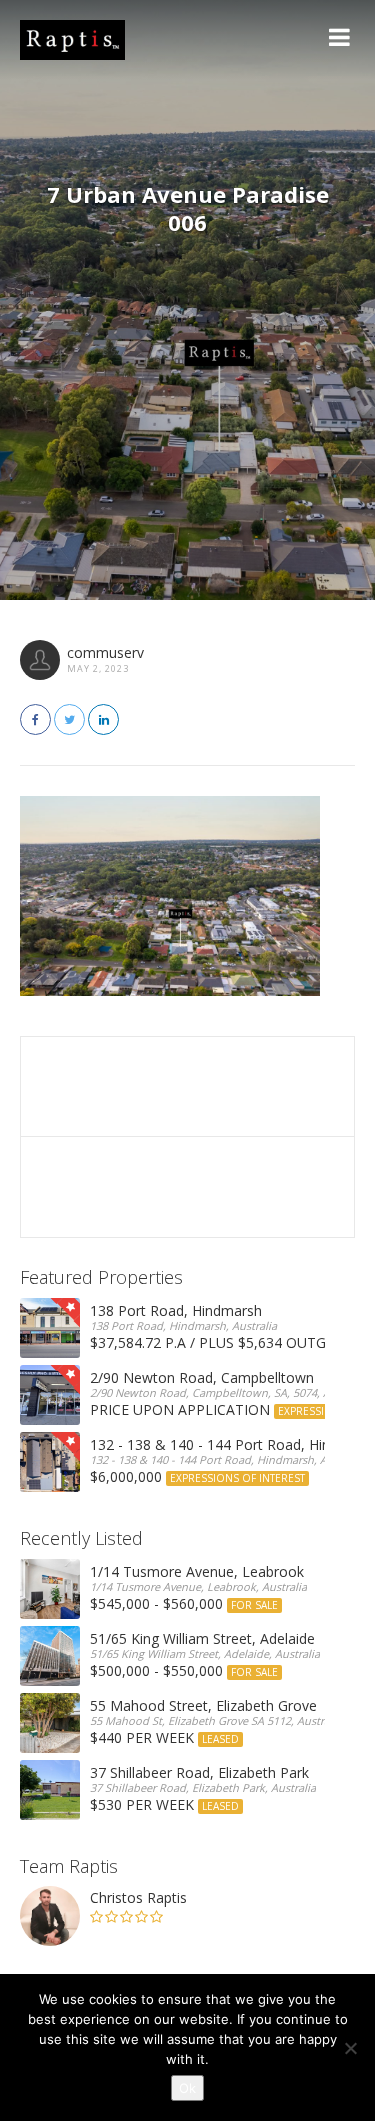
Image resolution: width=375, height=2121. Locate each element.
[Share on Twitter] (69, 719)
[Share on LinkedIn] (103, 719)
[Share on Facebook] (35, 719)
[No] (350, 2048)
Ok (187, 2088)
